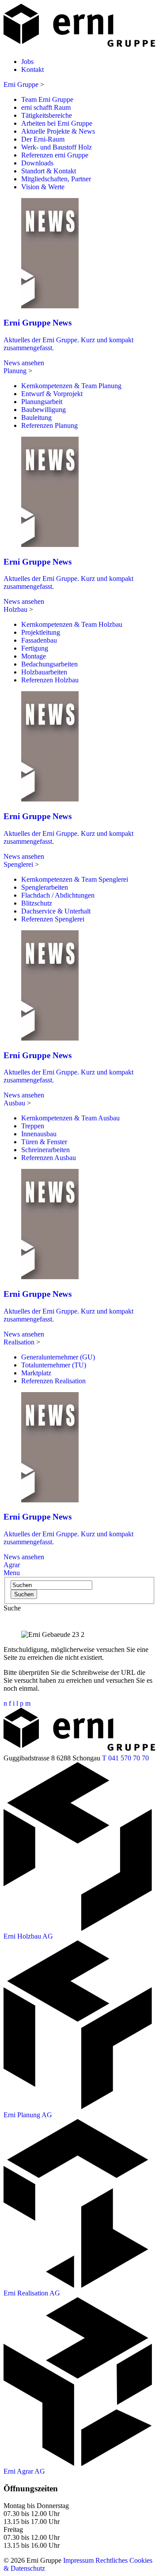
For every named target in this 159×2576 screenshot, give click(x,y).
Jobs (27, 62)
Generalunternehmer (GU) (58, 1357)
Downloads (37, 163)
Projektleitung (41, 632)
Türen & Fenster (44, 1142)
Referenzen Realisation (53, 1381)
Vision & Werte (43, 187)
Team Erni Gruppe (47, 99)
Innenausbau (39, 1134)
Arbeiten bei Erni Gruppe (57, 123)
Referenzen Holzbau (50, 680)
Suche (12, 1608)
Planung (15, 371)
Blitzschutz (37, 903)
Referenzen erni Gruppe (55, 155)
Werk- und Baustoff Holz (57, 147)
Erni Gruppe (21, 84)
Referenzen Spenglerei (53, 919)
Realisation (19, 1342)
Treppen (33, 1126)
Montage (34, 656)
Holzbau (15, 609)
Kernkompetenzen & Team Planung (71, 386)
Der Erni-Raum (43, 139)
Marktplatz (36, 1373)
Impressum (78, 2560)
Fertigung (35, 648)
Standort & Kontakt (49, 171)
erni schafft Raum (46, 107)
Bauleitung (36, 417)
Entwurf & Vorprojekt (52, 394)
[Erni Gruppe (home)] (79, 47)
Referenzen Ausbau (49, 1158)
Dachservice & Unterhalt (56, 911)
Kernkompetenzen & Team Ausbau (70, 1118)
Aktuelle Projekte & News (58, 131)
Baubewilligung (44, 410)
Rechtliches (112, 2560)
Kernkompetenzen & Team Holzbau (72, 624)
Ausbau (14, 1103)
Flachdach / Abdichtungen (58, 895)
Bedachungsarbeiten (49, 664)
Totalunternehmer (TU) (54, 1365)
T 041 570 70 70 (125, 1758)
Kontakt (32, 69)
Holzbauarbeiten (44, 672)
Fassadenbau (39, 640)
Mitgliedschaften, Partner (56, 179)
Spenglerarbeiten (45, 887)
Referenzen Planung (49, 425)
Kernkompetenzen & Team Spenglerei (75, 879)
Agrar (12, 1565)
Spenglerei (18, 864)
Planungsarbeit (42, 402)
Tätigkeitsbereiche (47, 115)
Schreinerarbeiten (45, 1150)
